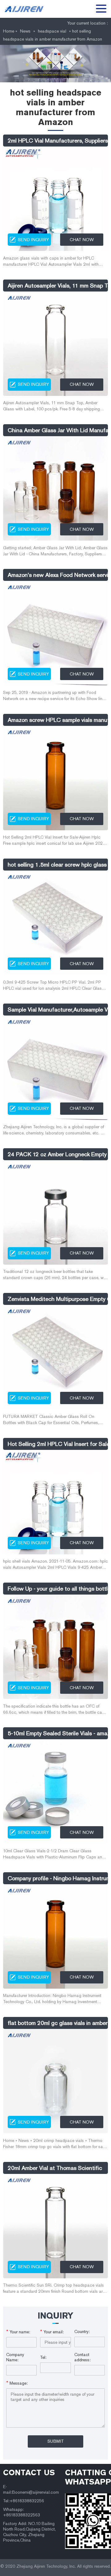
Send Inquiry (33, 240)
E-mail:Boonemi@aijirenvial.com (31, 2490)
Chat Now (82, 240)
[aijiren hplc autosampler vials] (26, 9)
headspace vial (52, 31)
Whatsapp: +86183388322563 (22, 2512)
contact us (29, 2472)
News (25, 31)
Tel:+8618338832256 (24, 2501)
